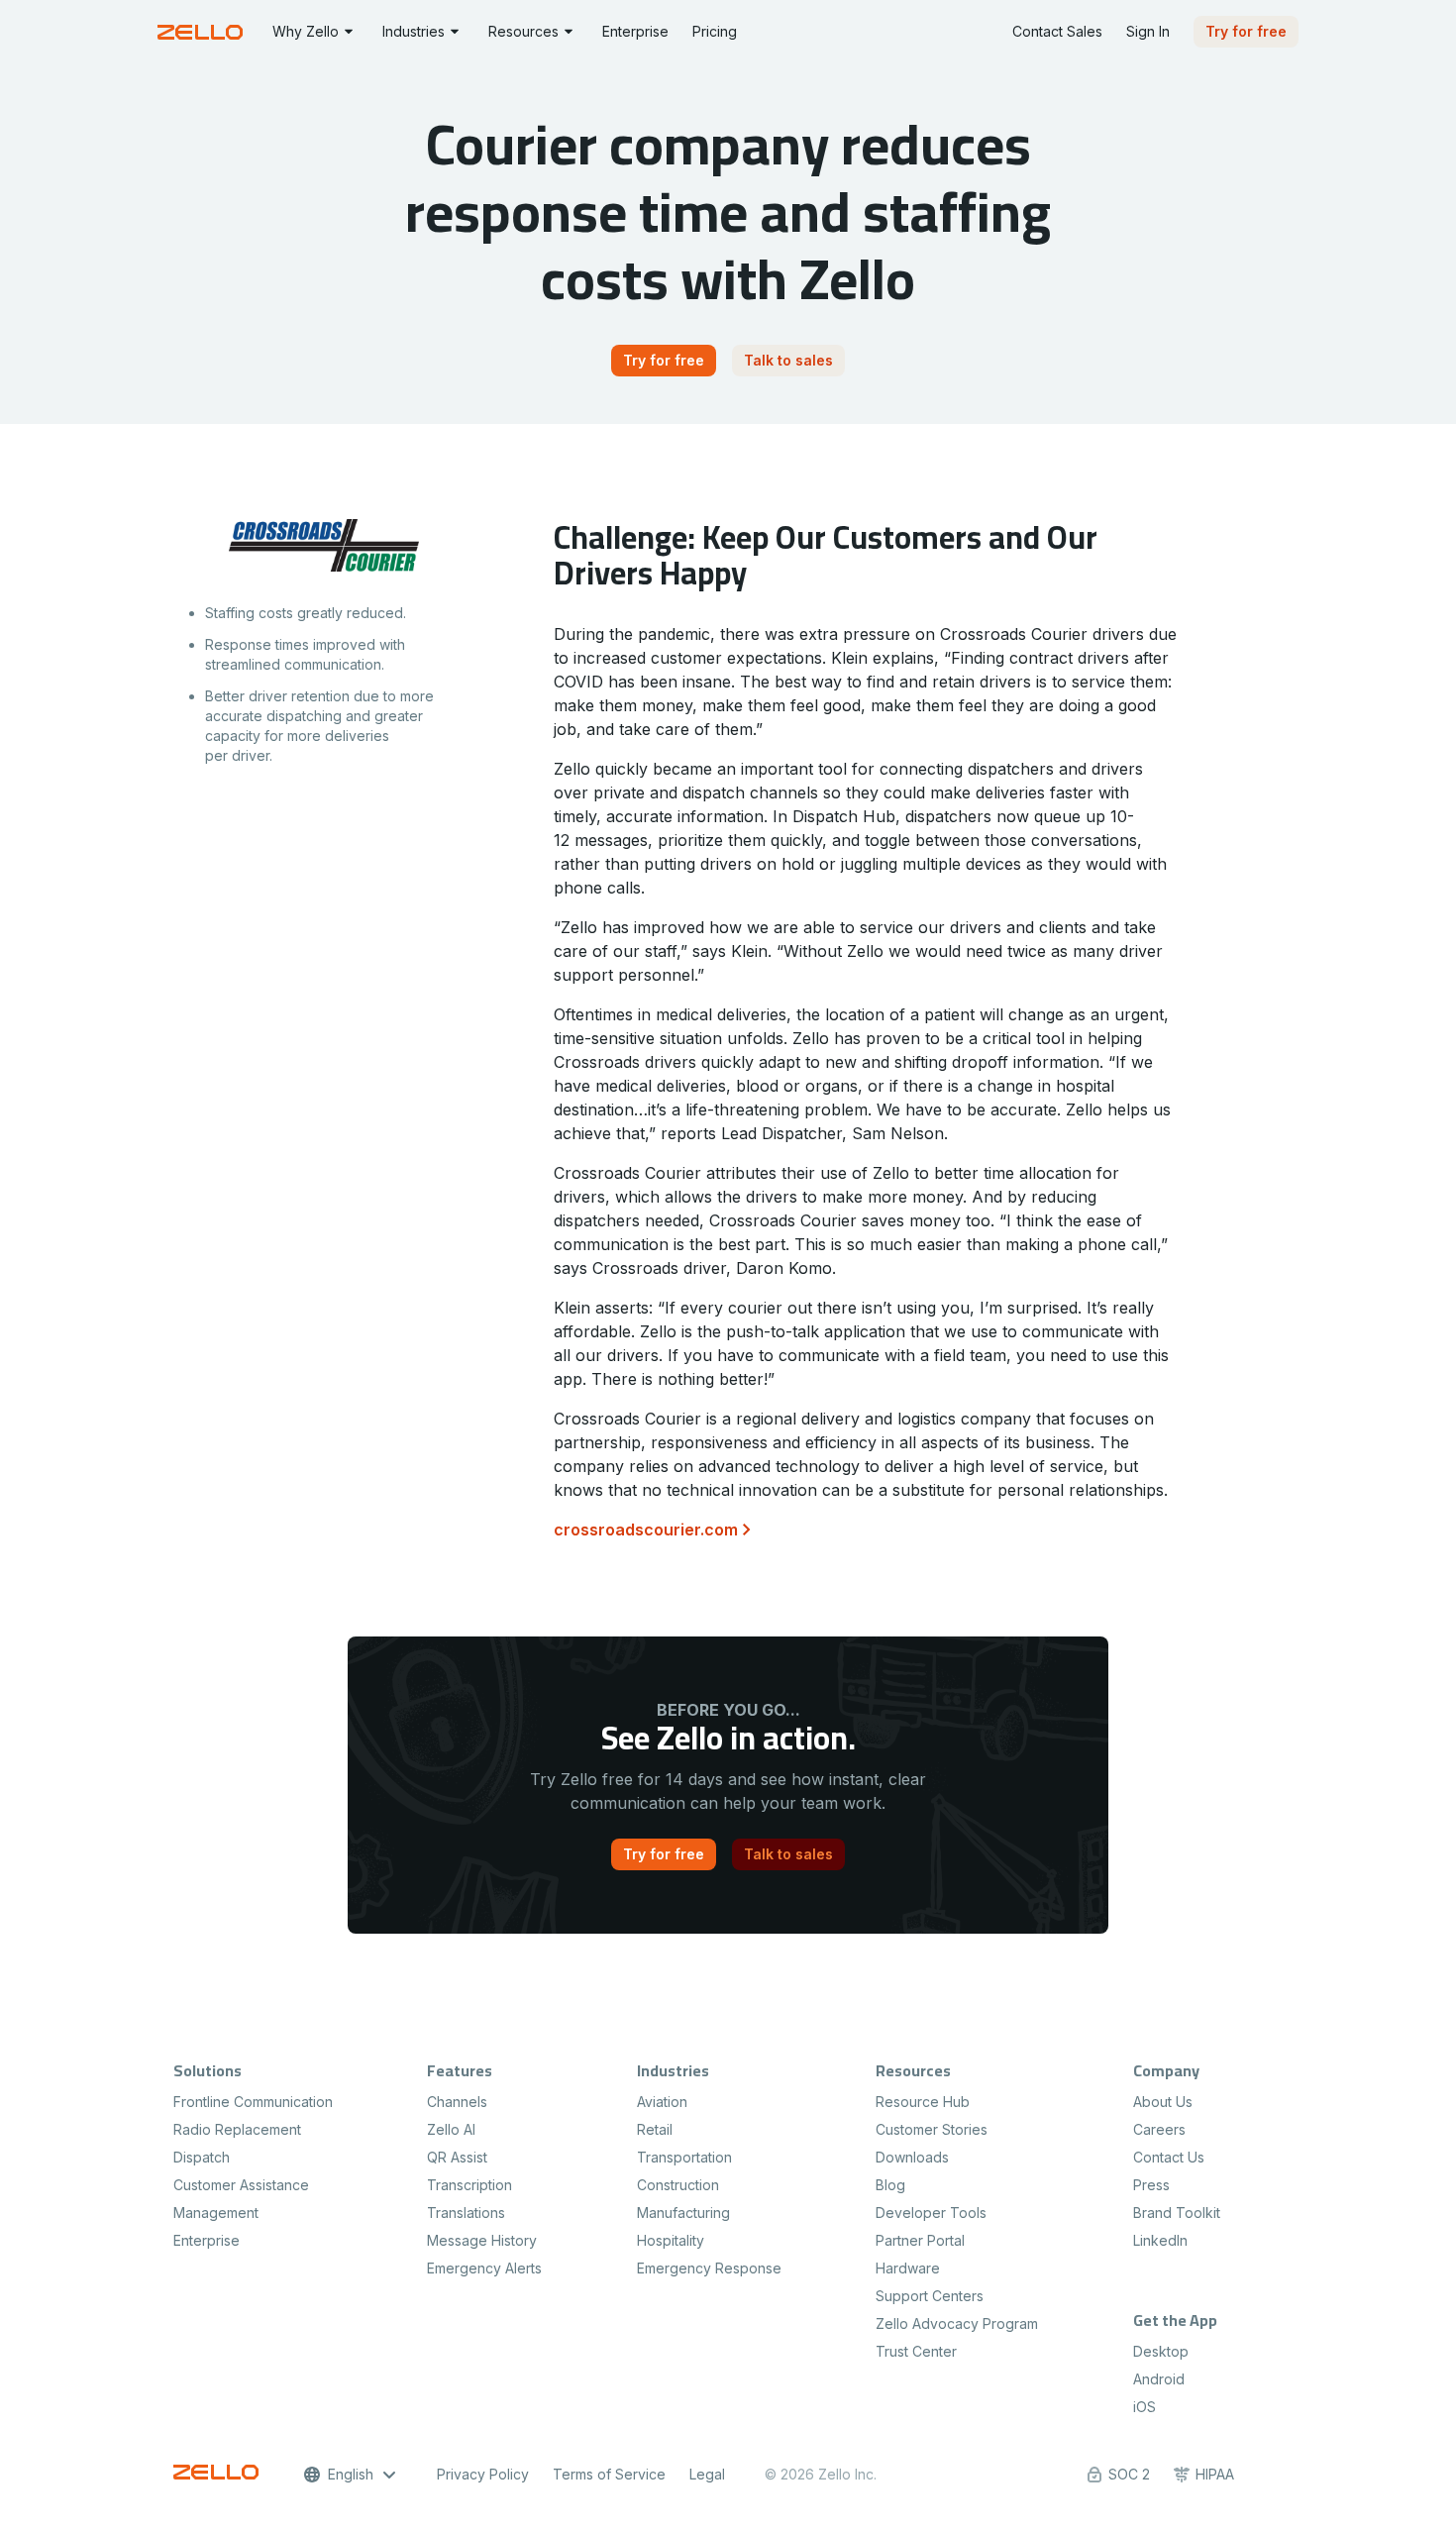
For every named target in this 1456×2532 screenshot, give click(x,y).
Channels (457, 2102)
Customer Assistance (241, 2185)
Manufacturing (683, 2213)
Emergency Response (709, 2268)
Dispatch (202, 2157)
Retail (655, 2129)
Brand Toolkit (1177, 2213)
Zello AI (451, 2129)
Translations (466, 2213)
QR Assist (457, 2157)
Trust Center (916, 2351)
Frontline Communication (253, 2102)
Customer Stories (932, 2129)
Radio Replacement (237, 2129)
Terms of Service (609, 2474)
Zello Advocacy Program (957, 2323)
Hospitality (671, 2240)
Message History (482, 2240)
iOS (1144, 2407)
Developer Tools (931, 2213)
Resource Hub (923, 2102)
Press (1151, 2185)
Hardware (908, 2268)
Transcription (469, 2185)
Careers (1159, 2129)
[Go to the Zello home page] (203, 32)
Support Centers (930, 2296)
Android (1159, 2379)
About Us (1163, 2102)
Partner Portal (920, 2240)
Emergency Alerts (484, 2268)
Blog (890, 2185)
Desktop (1161, 2351)
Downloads (912, 2157)
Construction (678, 2185)
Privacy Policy (483, 2474)
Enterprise (207, 2240)
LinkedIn (1160, 2240)
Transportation (684, 2157)
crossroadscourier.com (646, 1530)
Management (216, 2213)
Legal (707, 2474)
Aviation (662, 2102)
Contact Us (1169, 2157)
